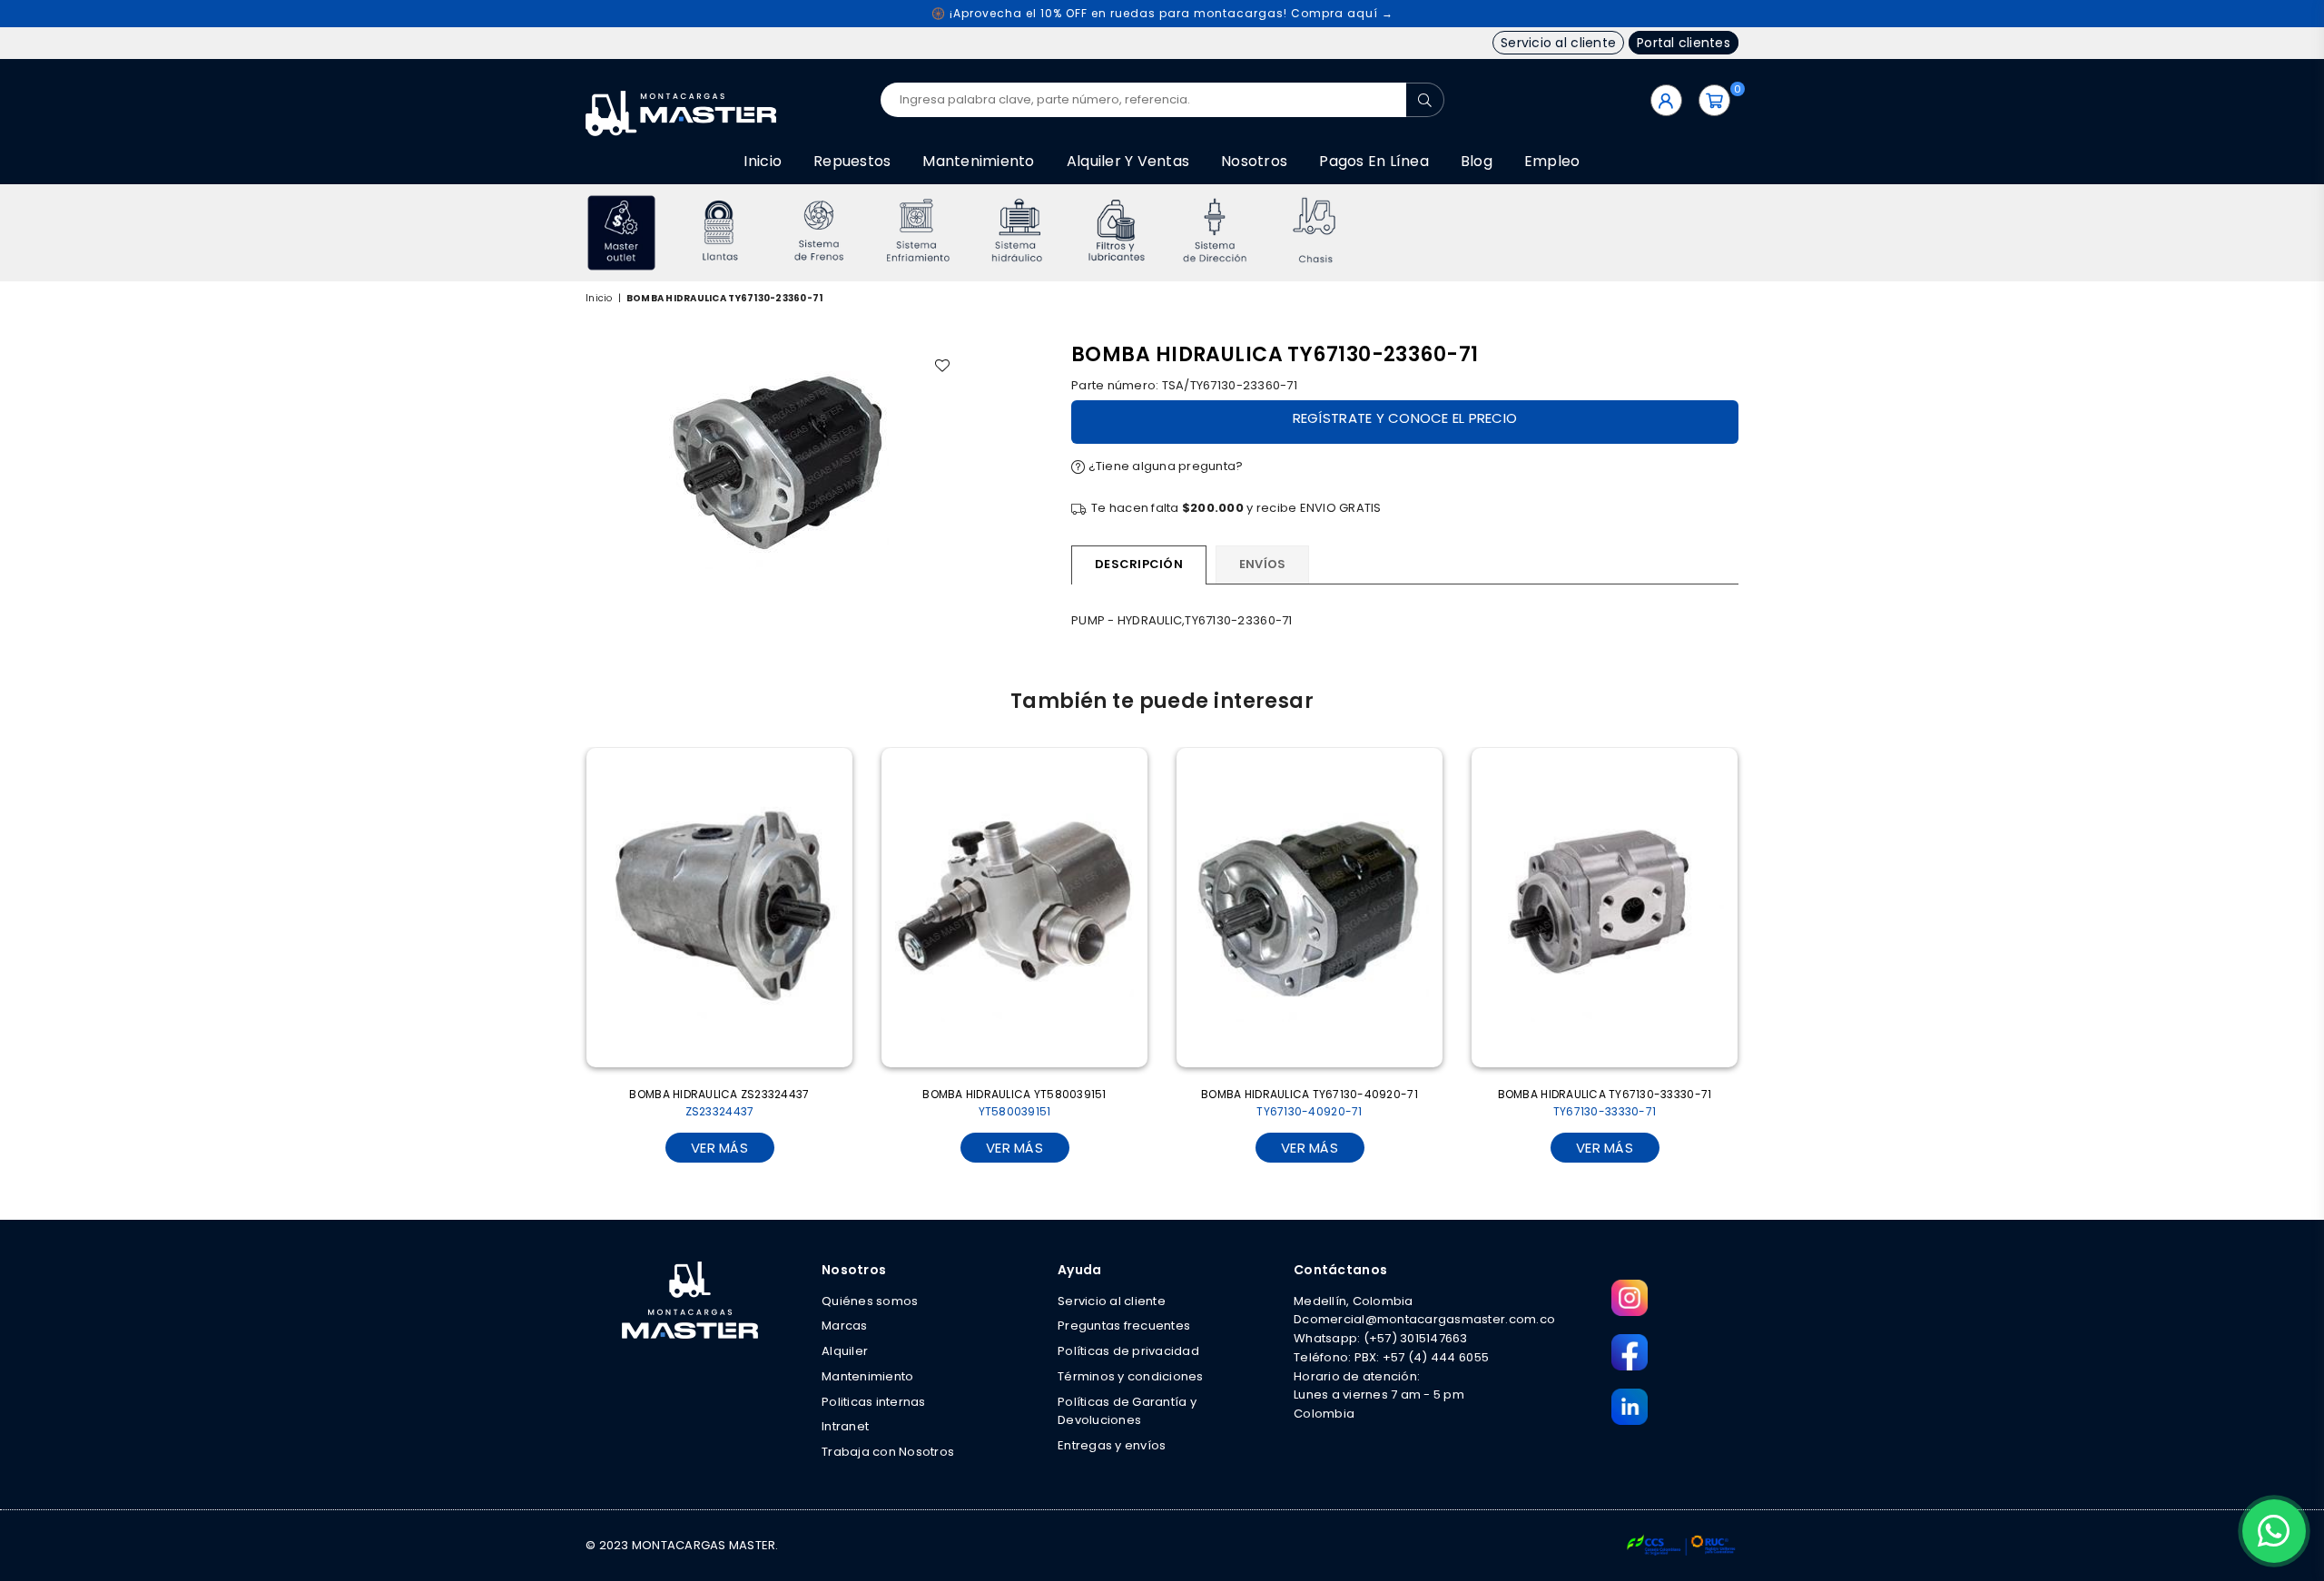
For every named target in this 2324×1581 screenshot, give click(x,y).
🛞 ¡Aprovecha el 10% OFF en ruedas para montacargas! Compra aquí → (1162, 13)
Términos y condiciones (1131, 1376)
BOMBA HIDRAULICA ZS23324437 (719, 1103)
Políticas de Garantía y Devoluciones (1127, 1411)
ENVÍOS (1263, 564)
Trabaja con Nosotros (888, 1452)
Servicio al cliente (1558, 43)
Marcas (845, 1326)
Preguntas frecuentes (1124, 1326)
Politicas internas (874, 1402)
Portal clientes (1684, 43)
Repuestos (852, 161)
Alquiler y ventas (1128, 161)
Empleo (1552, 161)
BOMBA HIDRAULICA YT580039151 (1014, 1103)
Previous (561, 233)
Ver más (719, 1148)
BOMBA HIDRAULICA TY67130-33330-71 (1605, 1103)
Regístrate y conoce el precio (1405, 418)
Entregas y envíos (1112, 1445)
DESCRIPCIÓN (1139, 564)
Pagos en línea (1374, 161)
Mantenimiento (978, 161)
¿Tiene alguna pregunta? (1164, 466)
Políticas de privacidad (1128, 1351)
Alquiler (845, 1351)
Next (1763, 233)
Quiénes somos (870, 1301)
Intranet (845, 1426)
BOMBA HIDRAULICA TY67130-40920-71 (1310, 1103)
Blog (1477, 161)
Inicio (763, 161)
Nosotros (1254, 161)
